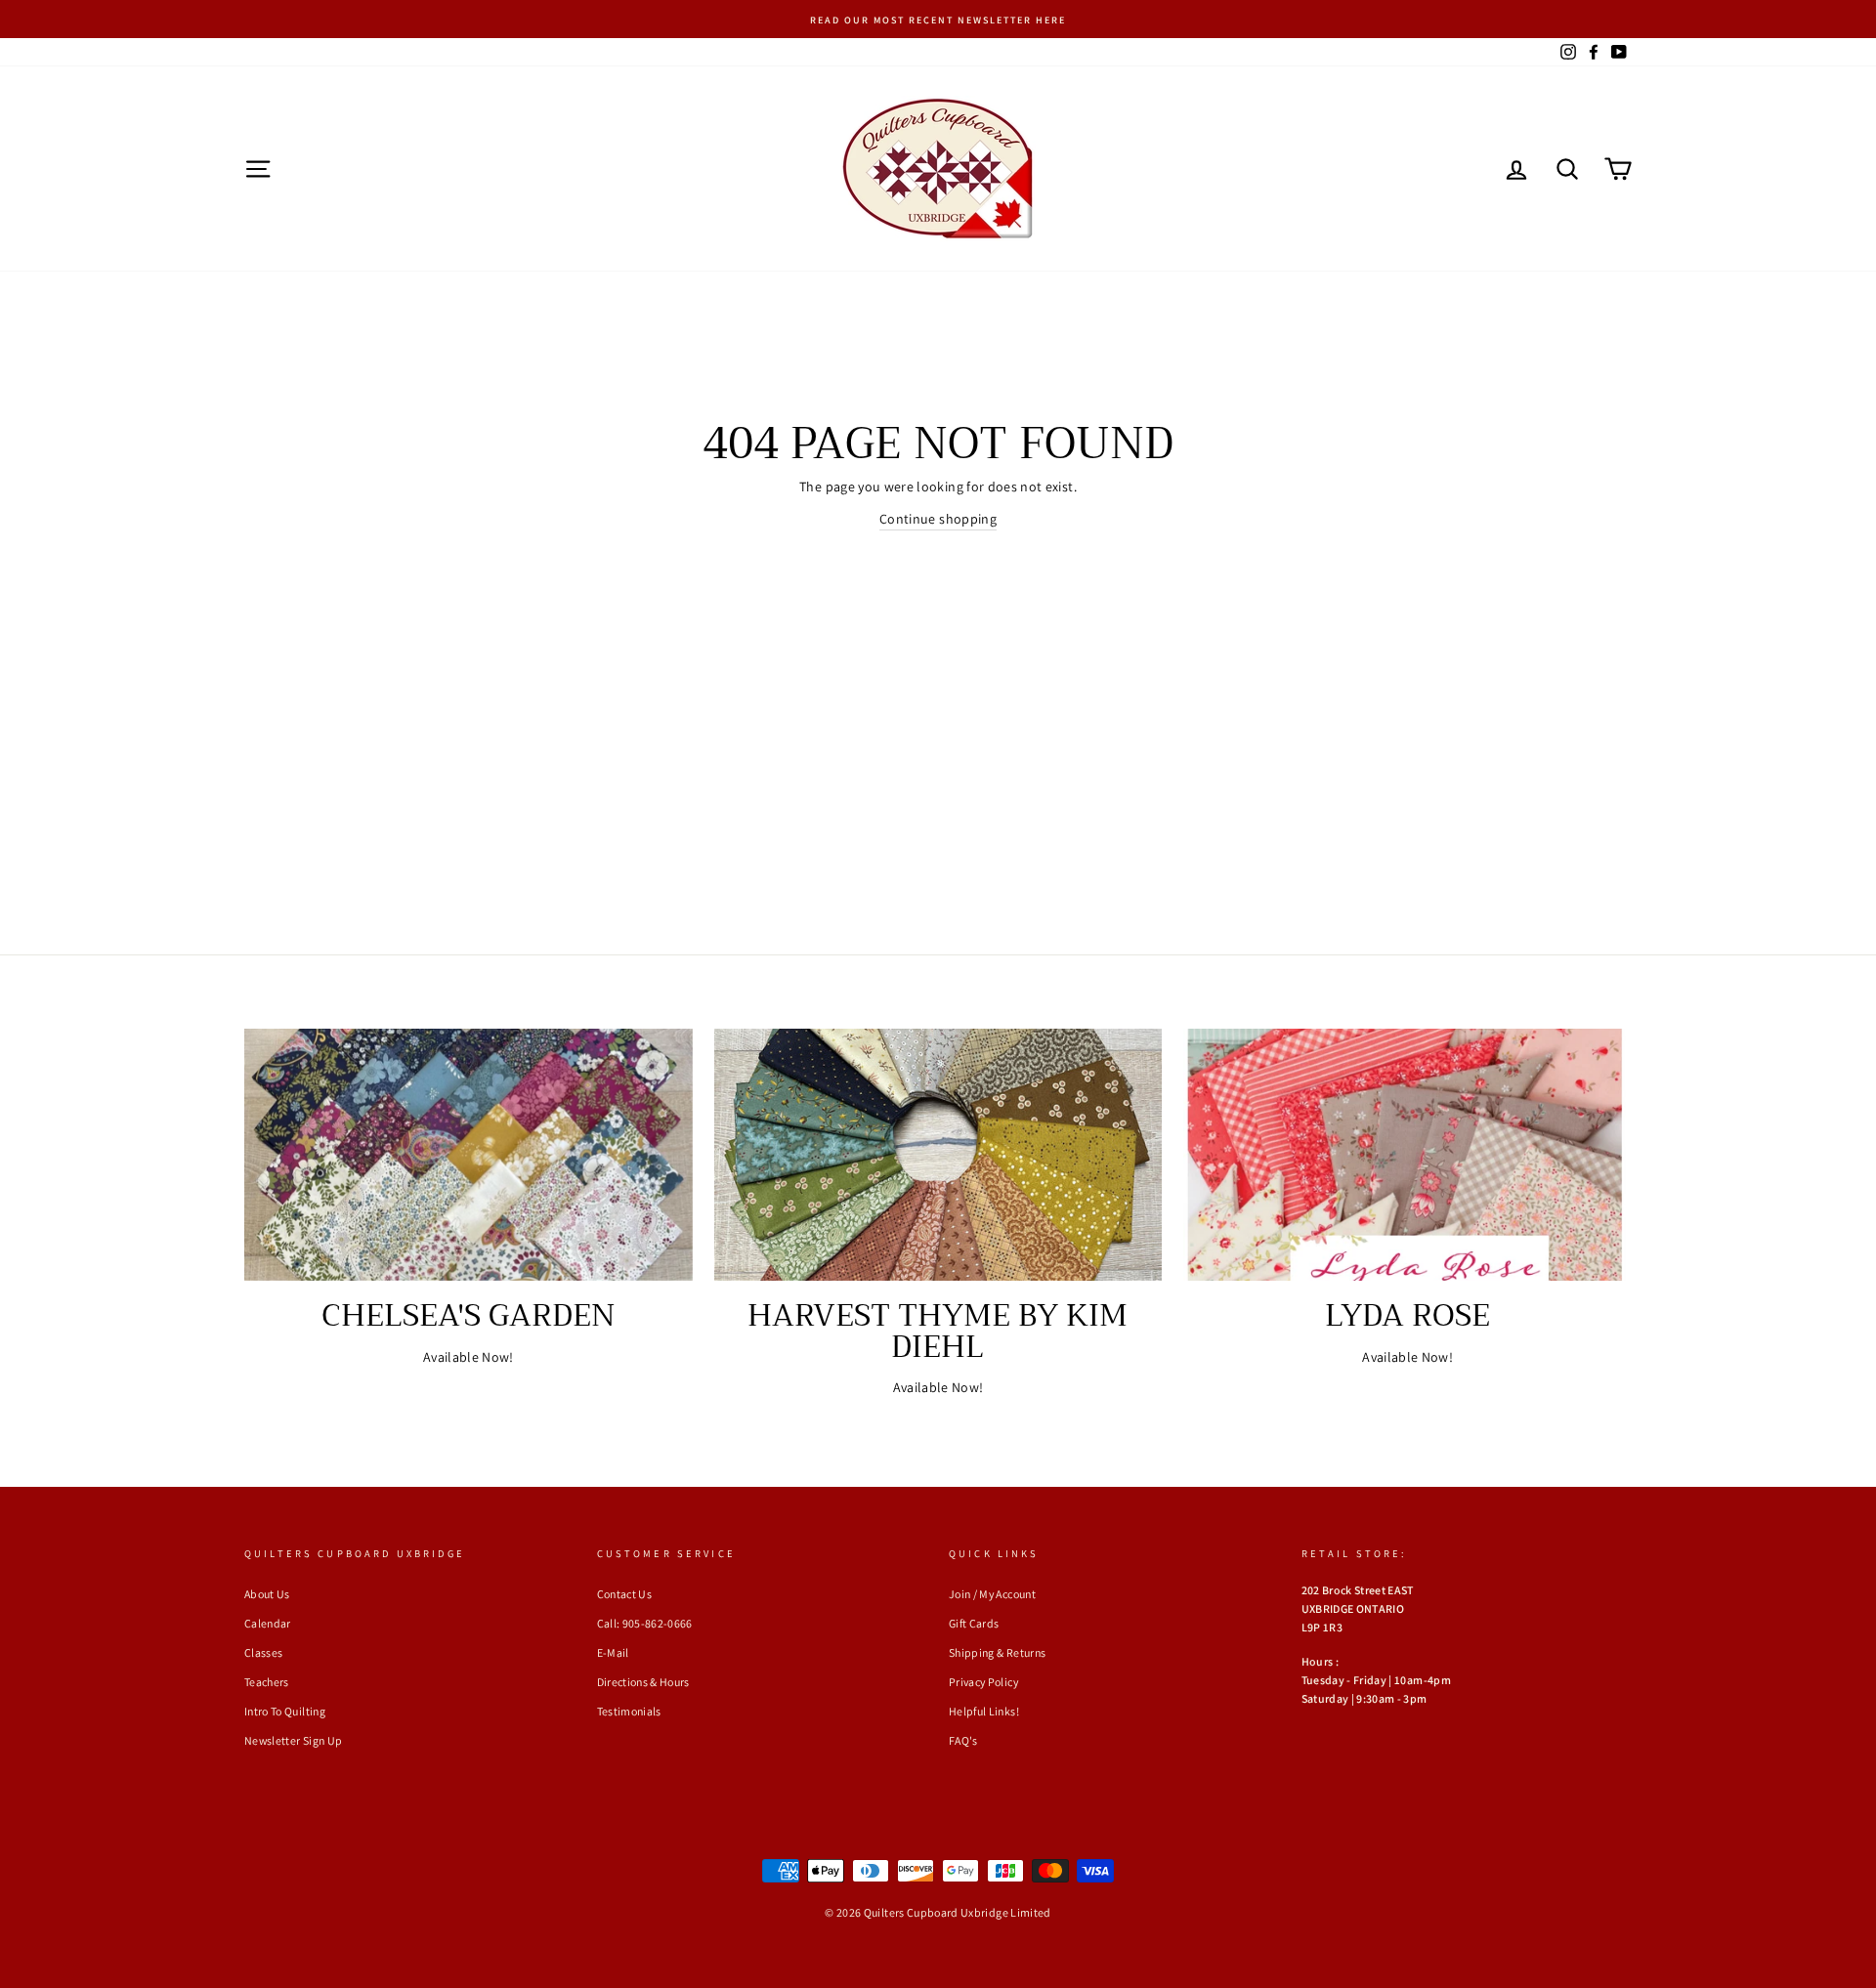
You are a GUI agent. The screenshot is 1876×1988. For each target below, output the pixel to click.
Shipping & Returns (997, 1652)
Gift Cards (974, 1623)
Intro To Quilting (285, 1711)
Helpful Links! (984, 1711)
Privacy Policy (983, 1682)
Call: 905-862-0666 (645, 1623)
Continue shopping (938, 519)
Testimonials (629, 1711)
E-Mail (613, 1652)
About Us (267, 1594)
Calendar (268, 1623)
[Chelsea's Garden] (469, 1155)
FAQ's (963, 1740)
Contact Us (625, 1594)
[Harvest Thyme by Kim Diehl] (938, 1155)
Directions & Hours (643, 1682)
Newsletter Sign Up (293, 1740)
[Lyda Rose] (1407, 1155)
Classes (263, 1652)
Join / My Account (992, 1594)
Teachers (267, 1682)
